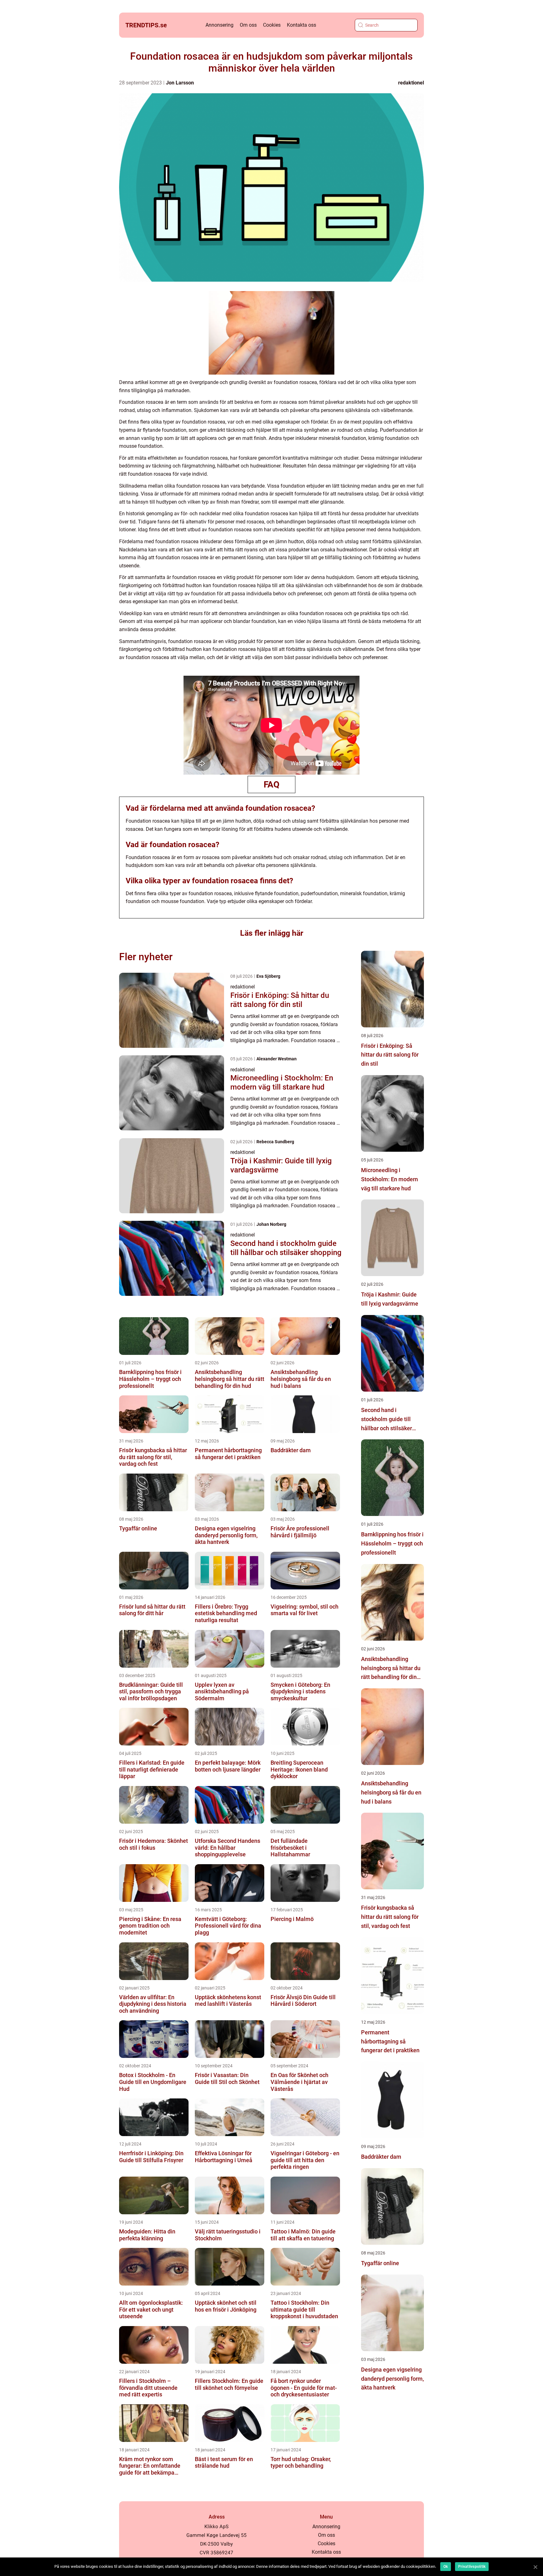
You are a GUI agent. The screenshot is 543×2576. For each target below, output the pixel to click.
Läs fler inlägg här (272, 933)
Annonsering (219, 25)
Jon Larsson (180, 83)
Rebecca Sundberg (275, 1142)
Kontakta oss (302, 25)
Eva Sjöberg (268, 976)
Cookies (272, 25)
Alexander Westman (277, 1059)
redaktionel (411, 83)
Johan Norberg (271, 1224)
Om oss (248, 25)
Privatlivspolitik (472, 2567)
